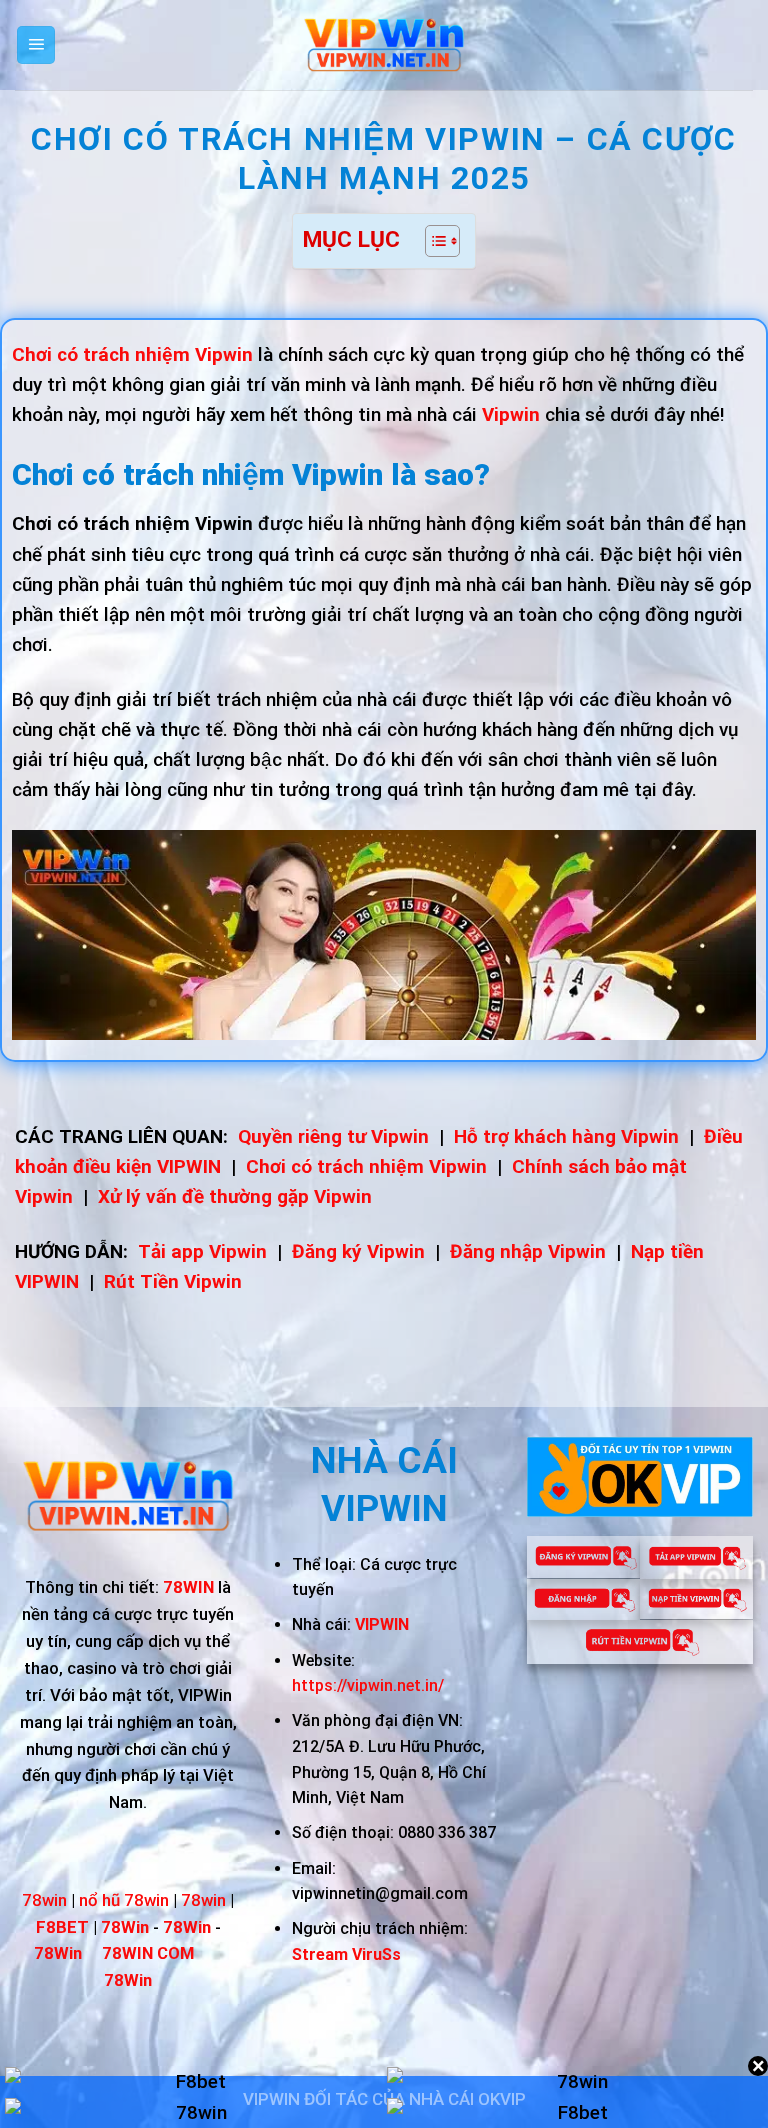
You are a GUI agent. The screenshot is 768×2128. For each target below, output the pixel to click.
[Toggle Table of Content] (432, 241)
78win (44, 1900)
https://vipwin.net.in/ (368, 1685)
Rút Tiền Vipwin (173, 1281)
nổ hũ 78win (124, 1900)
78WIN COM (148, 1953)
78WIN (188, 1587)
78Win (128, 1980)
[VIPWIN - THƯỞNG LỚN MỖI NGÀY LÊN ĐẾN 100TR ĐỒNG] (384, 45)
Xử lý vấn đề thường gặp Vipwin (235, 1196)
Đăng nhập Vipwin (528, 1251)
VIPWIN (382, 1624)
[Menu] (36, 45)
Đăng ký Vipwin (358, 1251)
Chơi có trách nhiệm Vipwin (366, 1166)
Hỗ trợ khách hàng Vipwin (566, 1136)
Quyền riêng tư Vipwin (333, 1136)
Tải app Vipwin (202, 1251)
